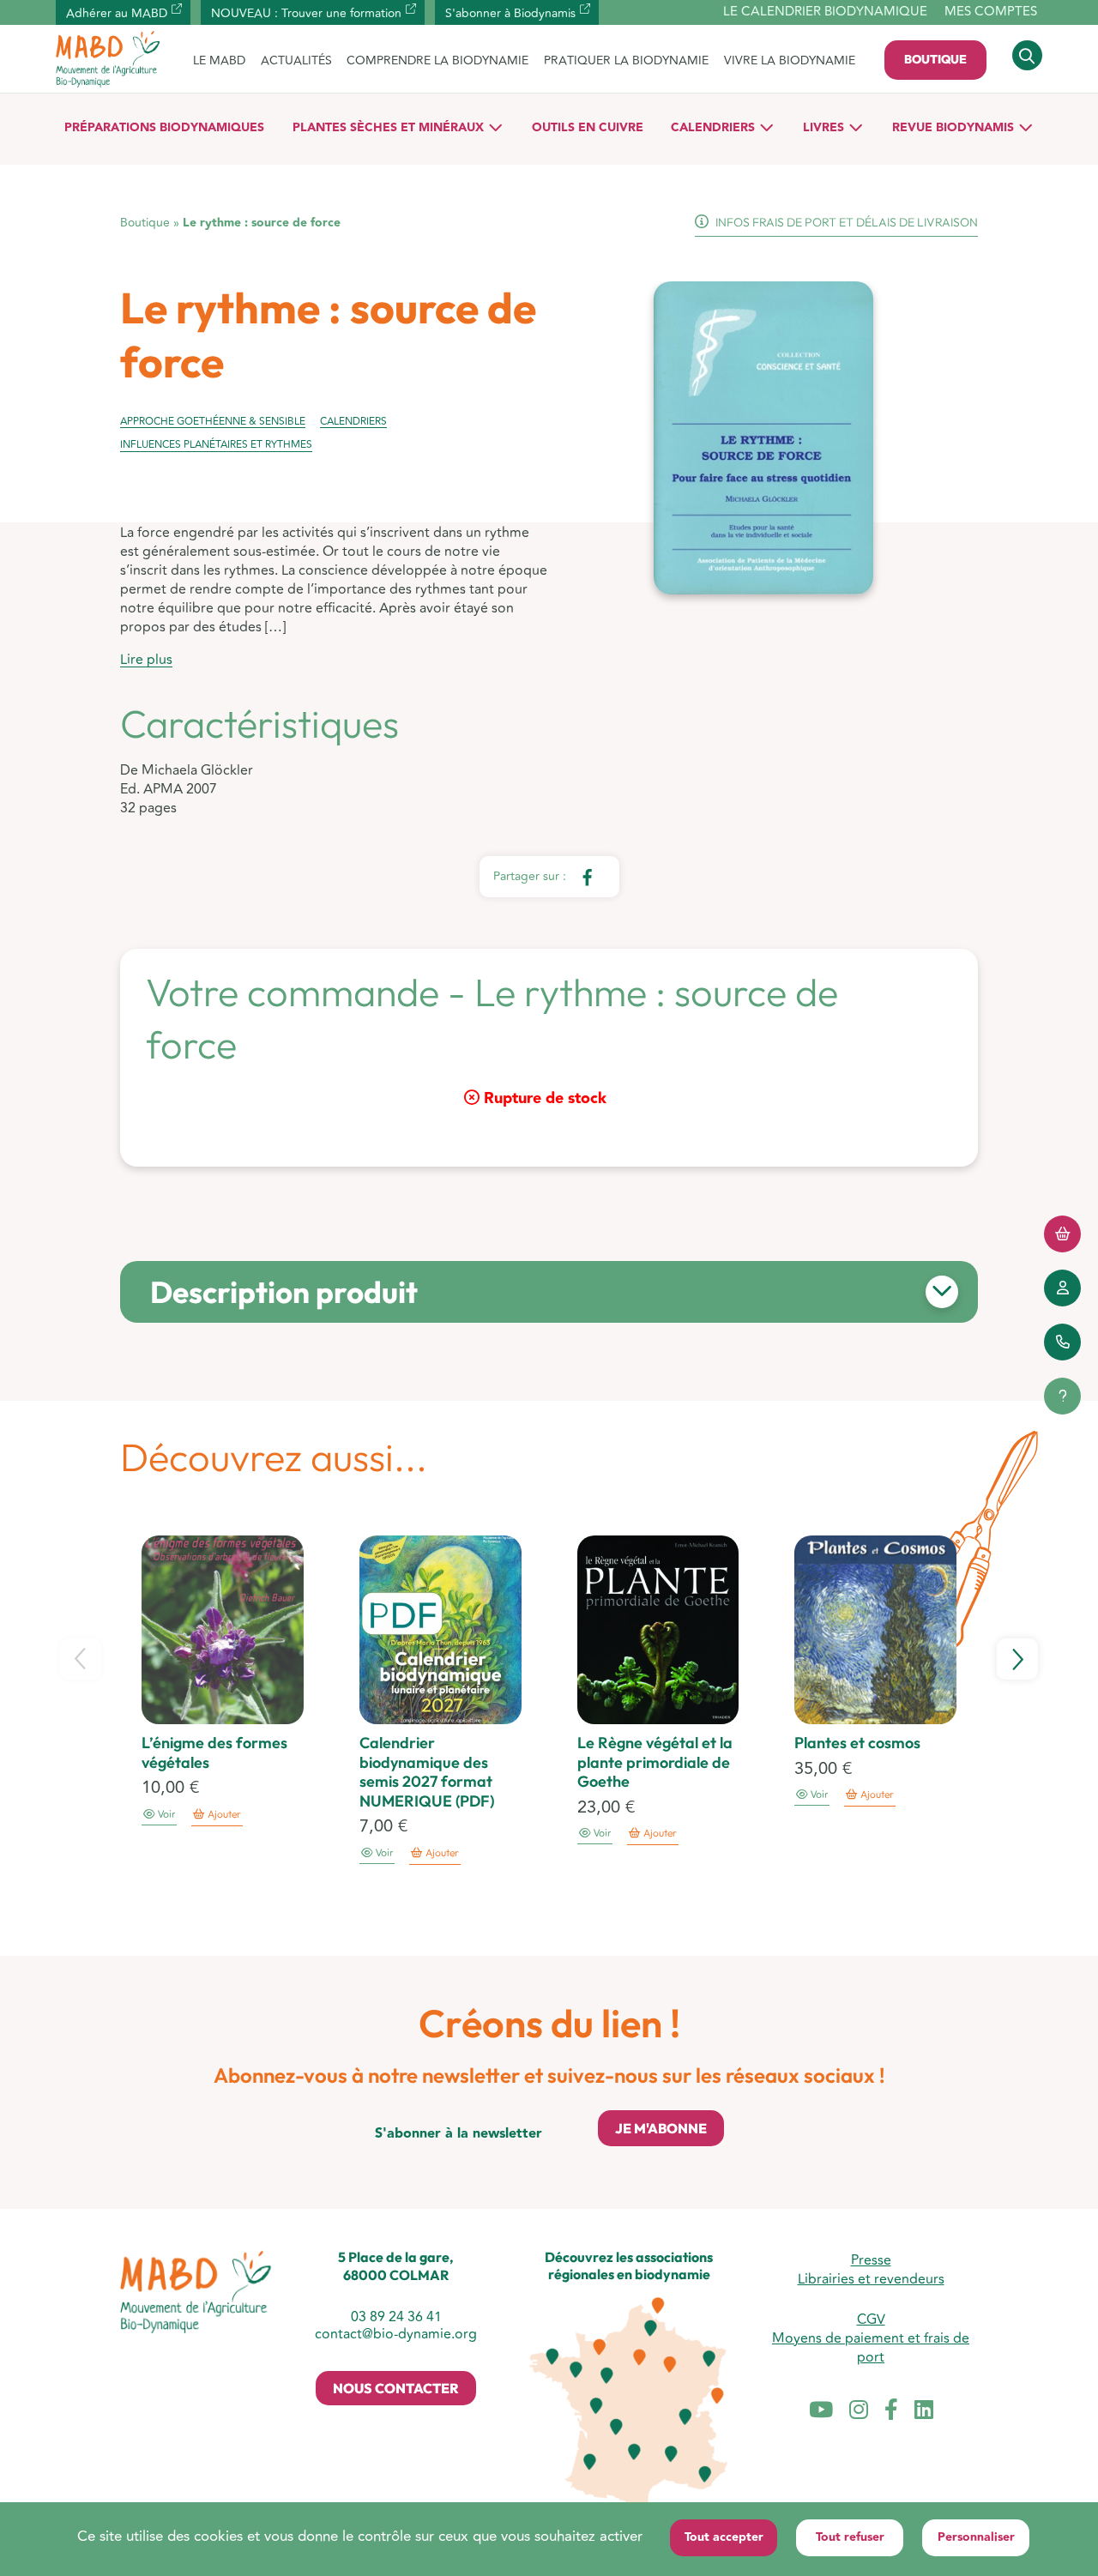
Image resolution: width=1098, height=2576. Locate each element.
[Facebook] (891, 2411)
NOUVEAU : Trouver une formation (306, 13)
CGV (871, 2320)
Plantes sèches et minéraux (388, 128)
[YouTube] (821, 2411)
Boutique (935, 59)
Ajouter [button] (224, 1815)
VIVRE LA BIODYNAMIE (790, 60)
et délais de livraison (847, 222)
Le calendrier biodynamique (825, 12)
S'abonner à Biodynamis (510, 13)
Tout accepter (724, 2537)
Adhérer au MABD (117, 13)
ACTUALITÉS (296, 60)
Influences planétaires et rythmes (216, 445)
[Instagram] (859, 2411)
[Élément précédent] (81, 1659)
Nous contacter (396, 2388)
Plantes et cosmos (857, 1743)
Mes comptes (991, 12)
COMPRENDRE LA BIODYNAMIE (437, 60)
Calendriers (713, 128)
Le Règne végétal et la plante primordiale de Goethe (655, 1762)
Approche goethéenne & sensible (213, 422)
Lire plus (146, 660)
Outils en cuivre (588, 128)
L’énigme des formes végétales (214, 1753)
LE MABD (219, 60)
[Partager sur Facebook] (586, 877)
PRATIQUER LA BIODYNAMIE (626, 60)
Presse (871, 2260)
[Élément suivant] (1017, 1659)
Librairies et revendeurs (871, 2279)
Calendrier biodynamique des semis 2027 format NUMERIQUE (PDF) (427, 1772)
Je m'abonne (661, 2128)
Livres (823, 128)
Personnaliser (976, 2537)
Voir (165, 1815)
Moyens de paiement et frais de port (871, 2348)
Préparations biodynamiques (164, 128)
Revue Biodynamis (953, 128)
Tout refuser (850, 2537)
